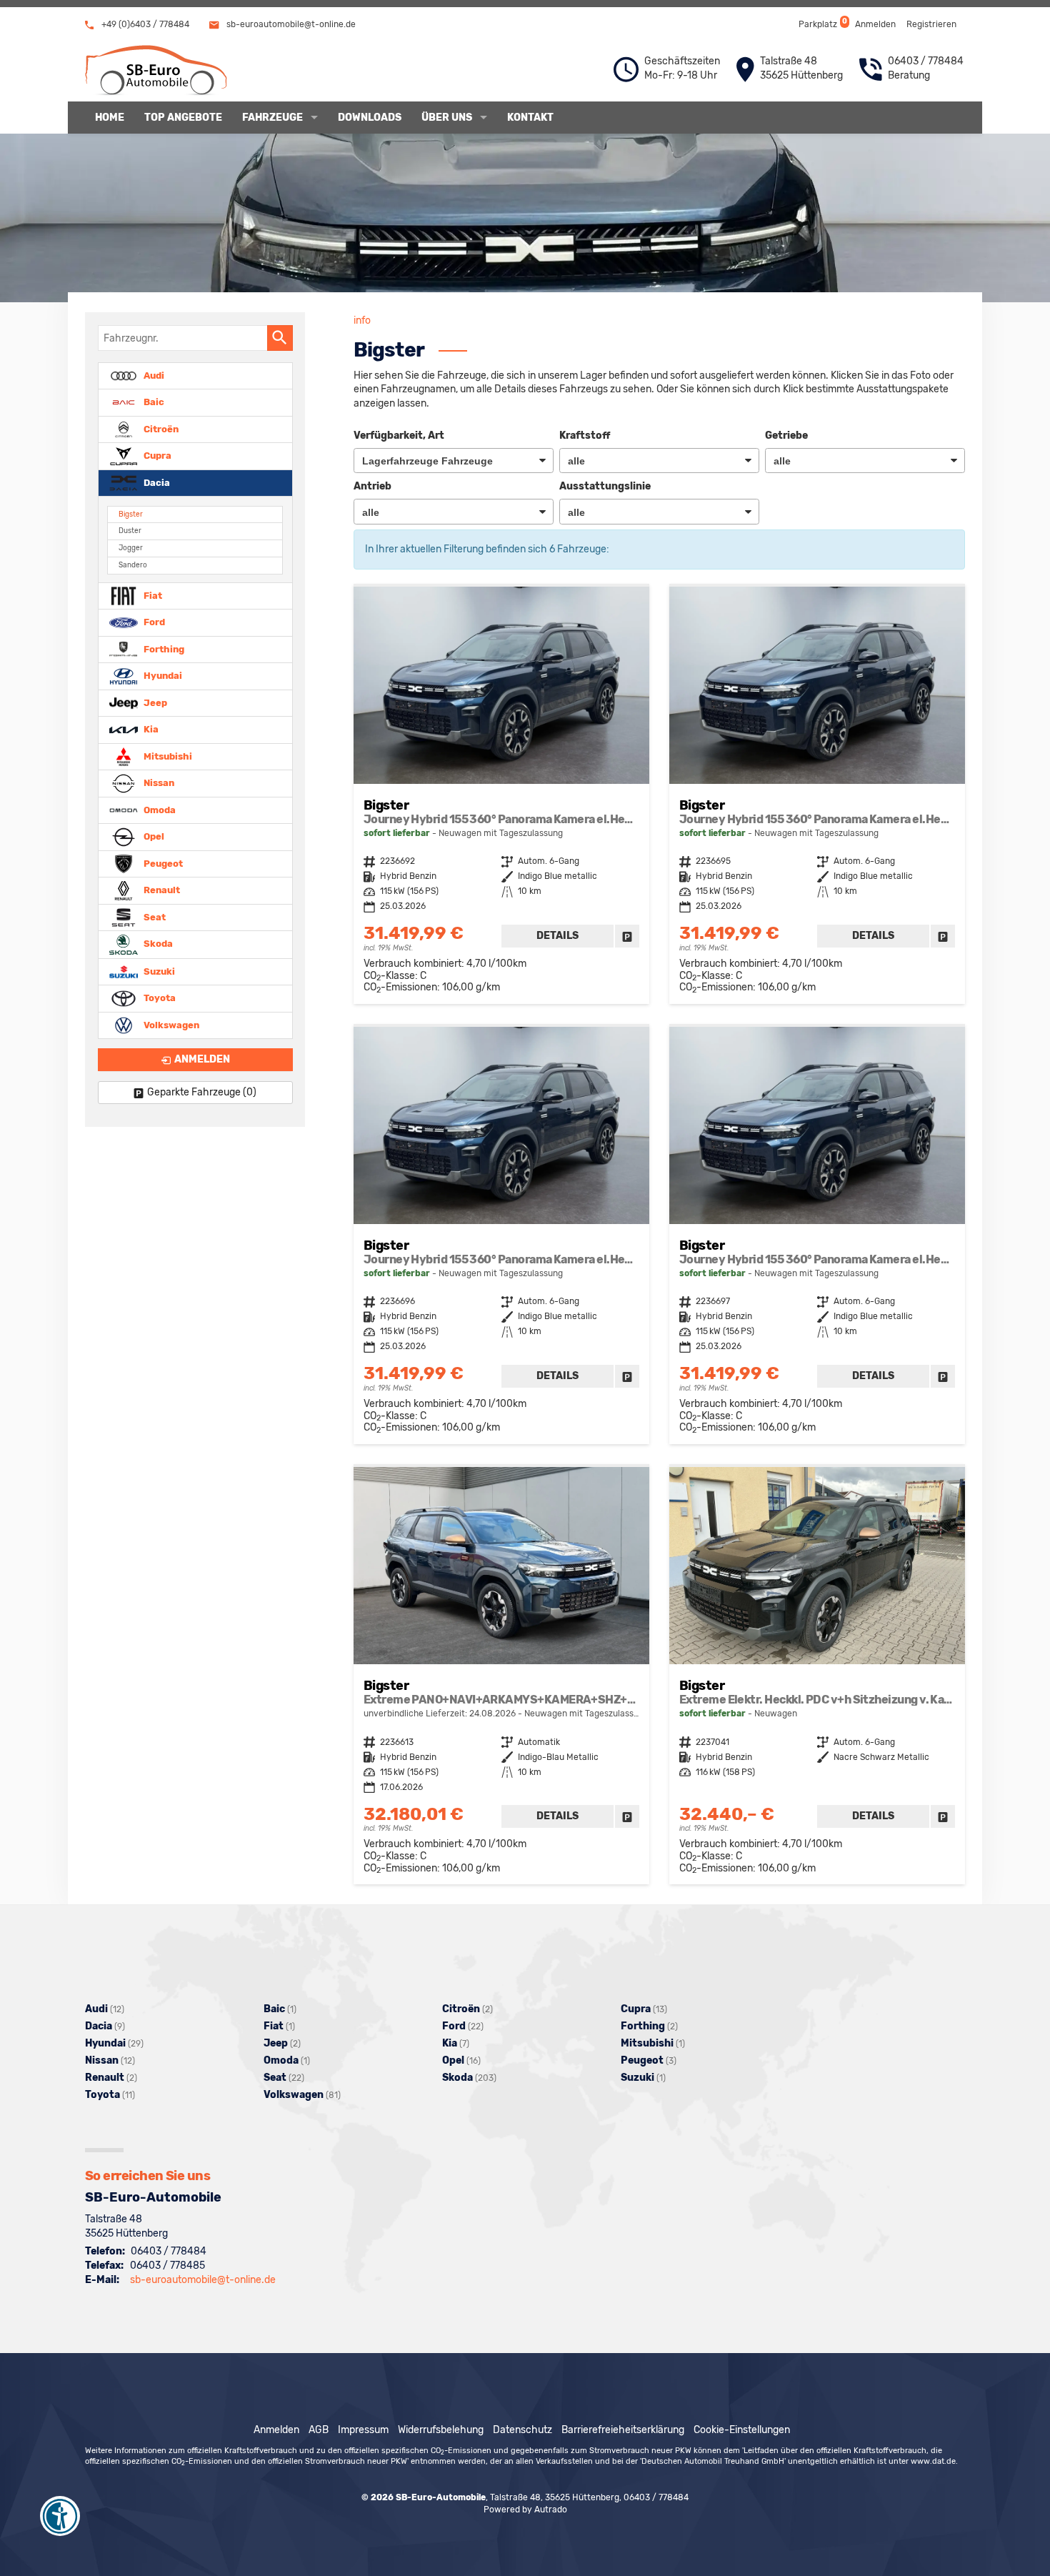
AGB (319, 2430)
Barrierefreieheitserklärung (623, 2430)
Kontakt (530, 118)
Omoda (159, 809)
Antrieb (372, 486)
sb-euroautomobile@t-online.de (290, 24)
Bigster (131, 514)
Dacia (156, 482)
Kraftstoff (585, 436)
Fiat (152, 595)
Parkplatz (822, 23)
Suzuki (158, 971)
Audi (153, 375)
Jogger (131, 548)
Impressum (363, 2430)
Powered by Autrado (525, 2510)
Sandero (133, 565)
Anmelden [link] (202, 1059)
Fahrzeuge (272, 118)
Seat (154, 916)
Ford (153, 622)
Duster (130, 531)
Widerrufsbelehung (441, 2430)
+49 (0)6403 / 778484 (144, 24)
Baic (153, 402)
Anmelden (875, 24)
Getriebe (786, 436)
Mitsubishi (167, 756)
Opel (153, 836)
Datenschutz (522, 2430)
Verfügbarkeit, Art (399, 436)
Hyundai (162, 676)
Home (110, 118)
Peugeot (162, 863)
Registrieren (931, 24)
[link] (627, 936)
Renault (161, 890)
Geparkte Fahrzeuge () (202, 1092)
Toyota (159, 998)
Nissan (158, 783)
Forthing (163, 648)
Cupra (156, 456)
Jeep (154, 702)
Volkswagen (170, 1024)
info (362, 320)
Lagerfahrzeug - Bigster (501, 795)
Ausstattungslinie (605, 486)
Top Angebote (183, 118)
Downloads (370, 118)
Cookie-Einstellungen (742, 2430)
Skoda (157, 944)
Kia (150, 729)
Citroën (160, 428)
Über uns (447, 118)
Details (557, 936)
